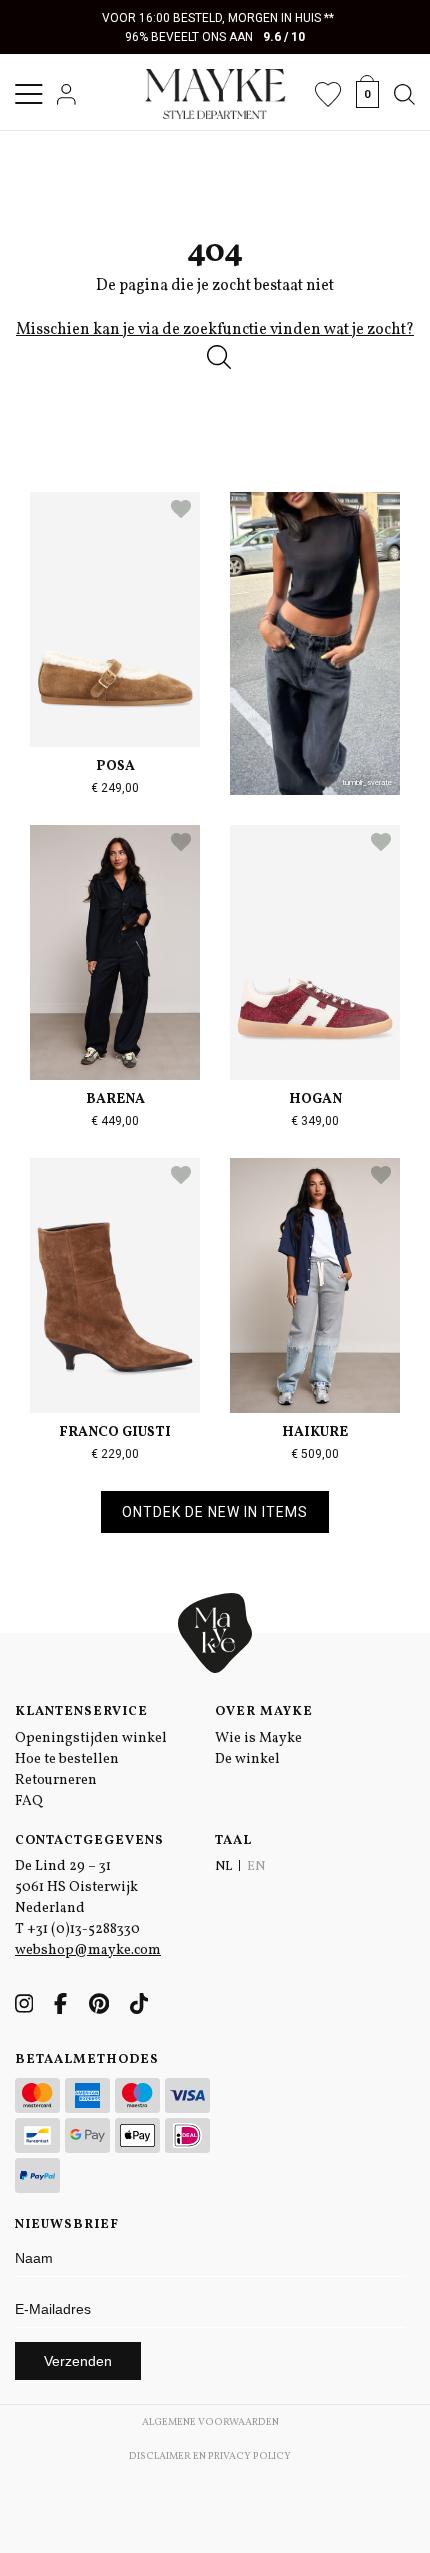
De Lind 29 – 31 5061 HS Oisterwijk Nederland (76, 1887)
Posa (115, 766)
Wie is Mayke (258, 1738)
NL (223, 1867)
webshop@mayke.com (88, 1950)
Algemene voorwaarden (210, 2422)
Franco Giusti (115, 1432)
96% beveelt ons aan (215, 37)
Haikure (315, 1432)
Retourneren (56, 1780)
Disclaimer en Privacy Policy (210, 2456)
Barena (115, 1099)
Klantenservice (81, 1712)
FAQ (29, 1801)
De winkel (247, 1759)
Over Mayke (264, 1712)
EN (256, 1867)
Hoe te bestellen (67, 1759)
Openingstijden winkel (91, 1738)
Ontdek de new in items (215, 1512)
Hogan (315, 1099)
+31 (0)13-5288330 (83, 1929)
